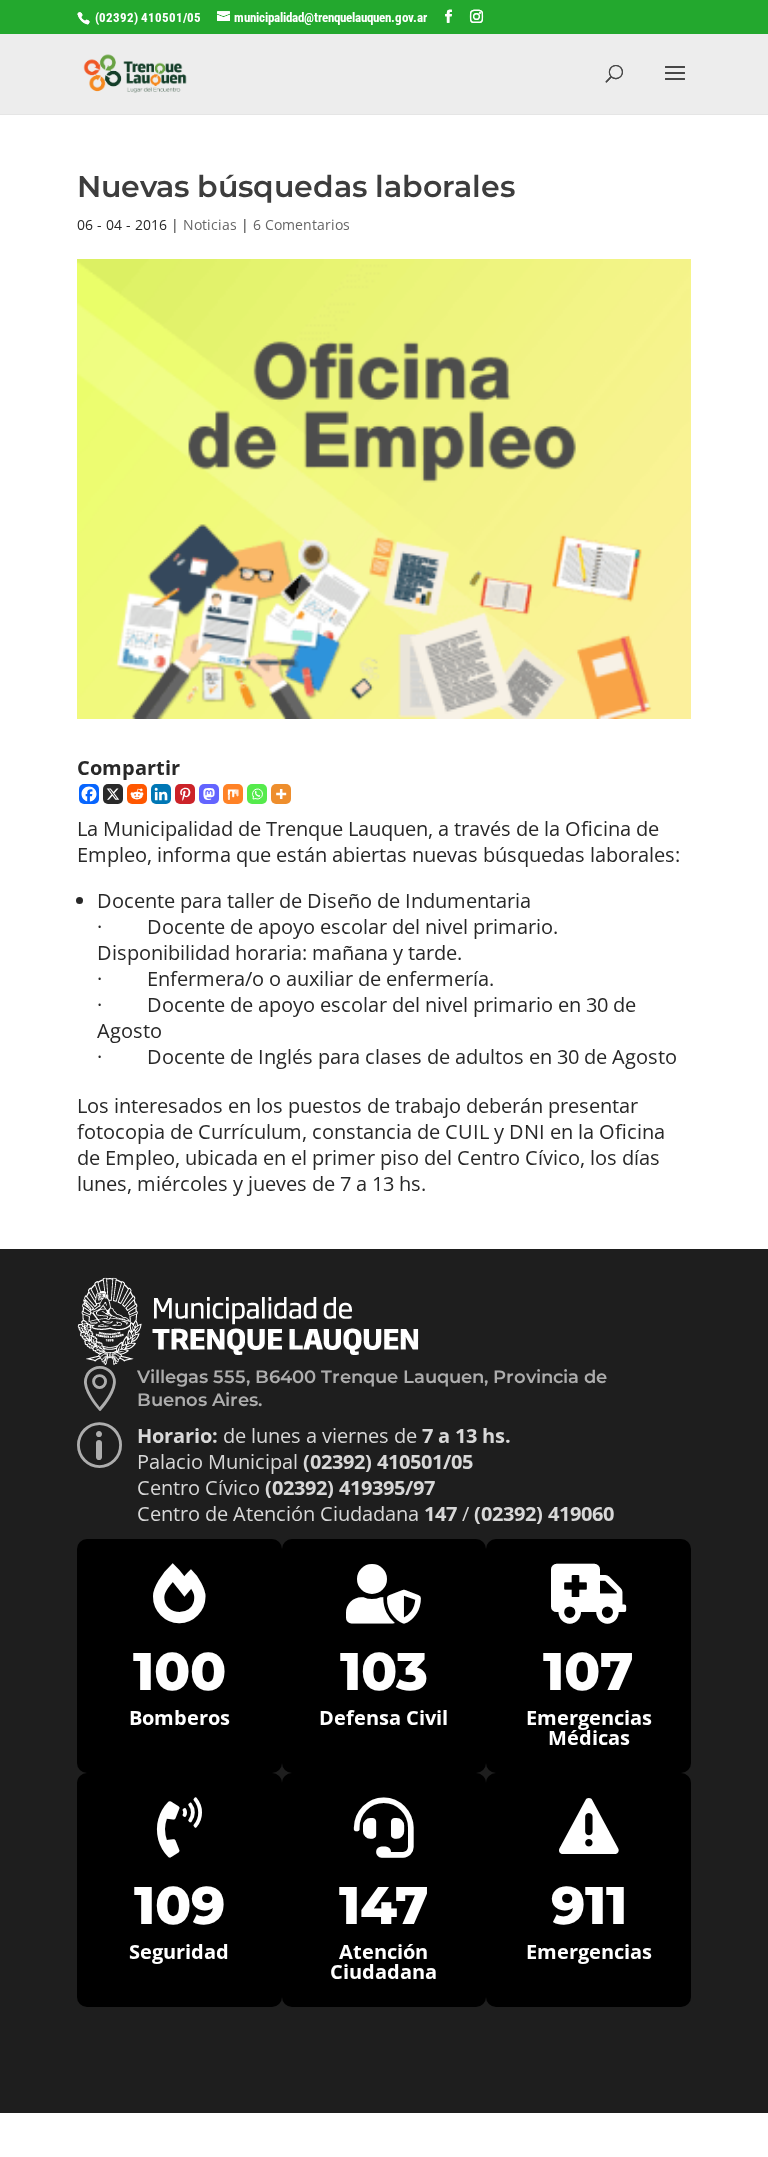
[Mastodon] (209, 794)
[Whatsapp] (257, 794)
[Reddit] (137, 794)
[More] (281, 794)
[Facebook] (89, 794)
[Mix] (233, 794)
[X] (113, 794)
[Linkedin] (161, 794)
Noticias (210, 224)
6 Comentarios (301, 224)
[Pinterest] (185, 794)
